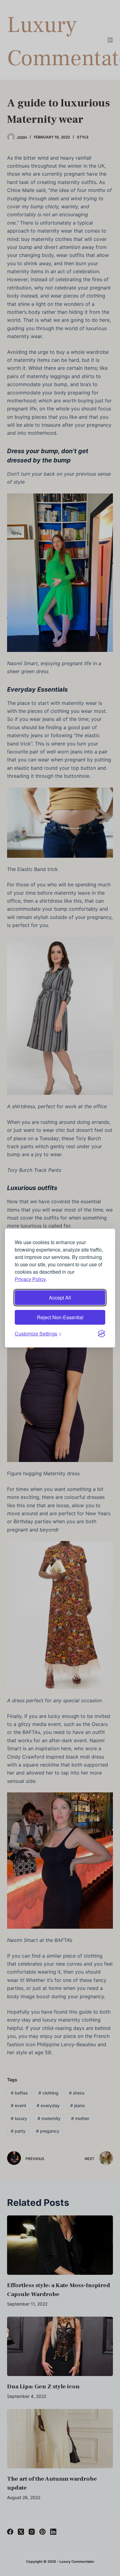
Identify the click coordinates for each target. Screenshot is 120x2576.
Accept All (60, 1297)
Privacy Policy (30, 1279)
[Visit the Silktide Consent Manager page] (102, 1333)
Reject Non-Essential (60, 1317)
